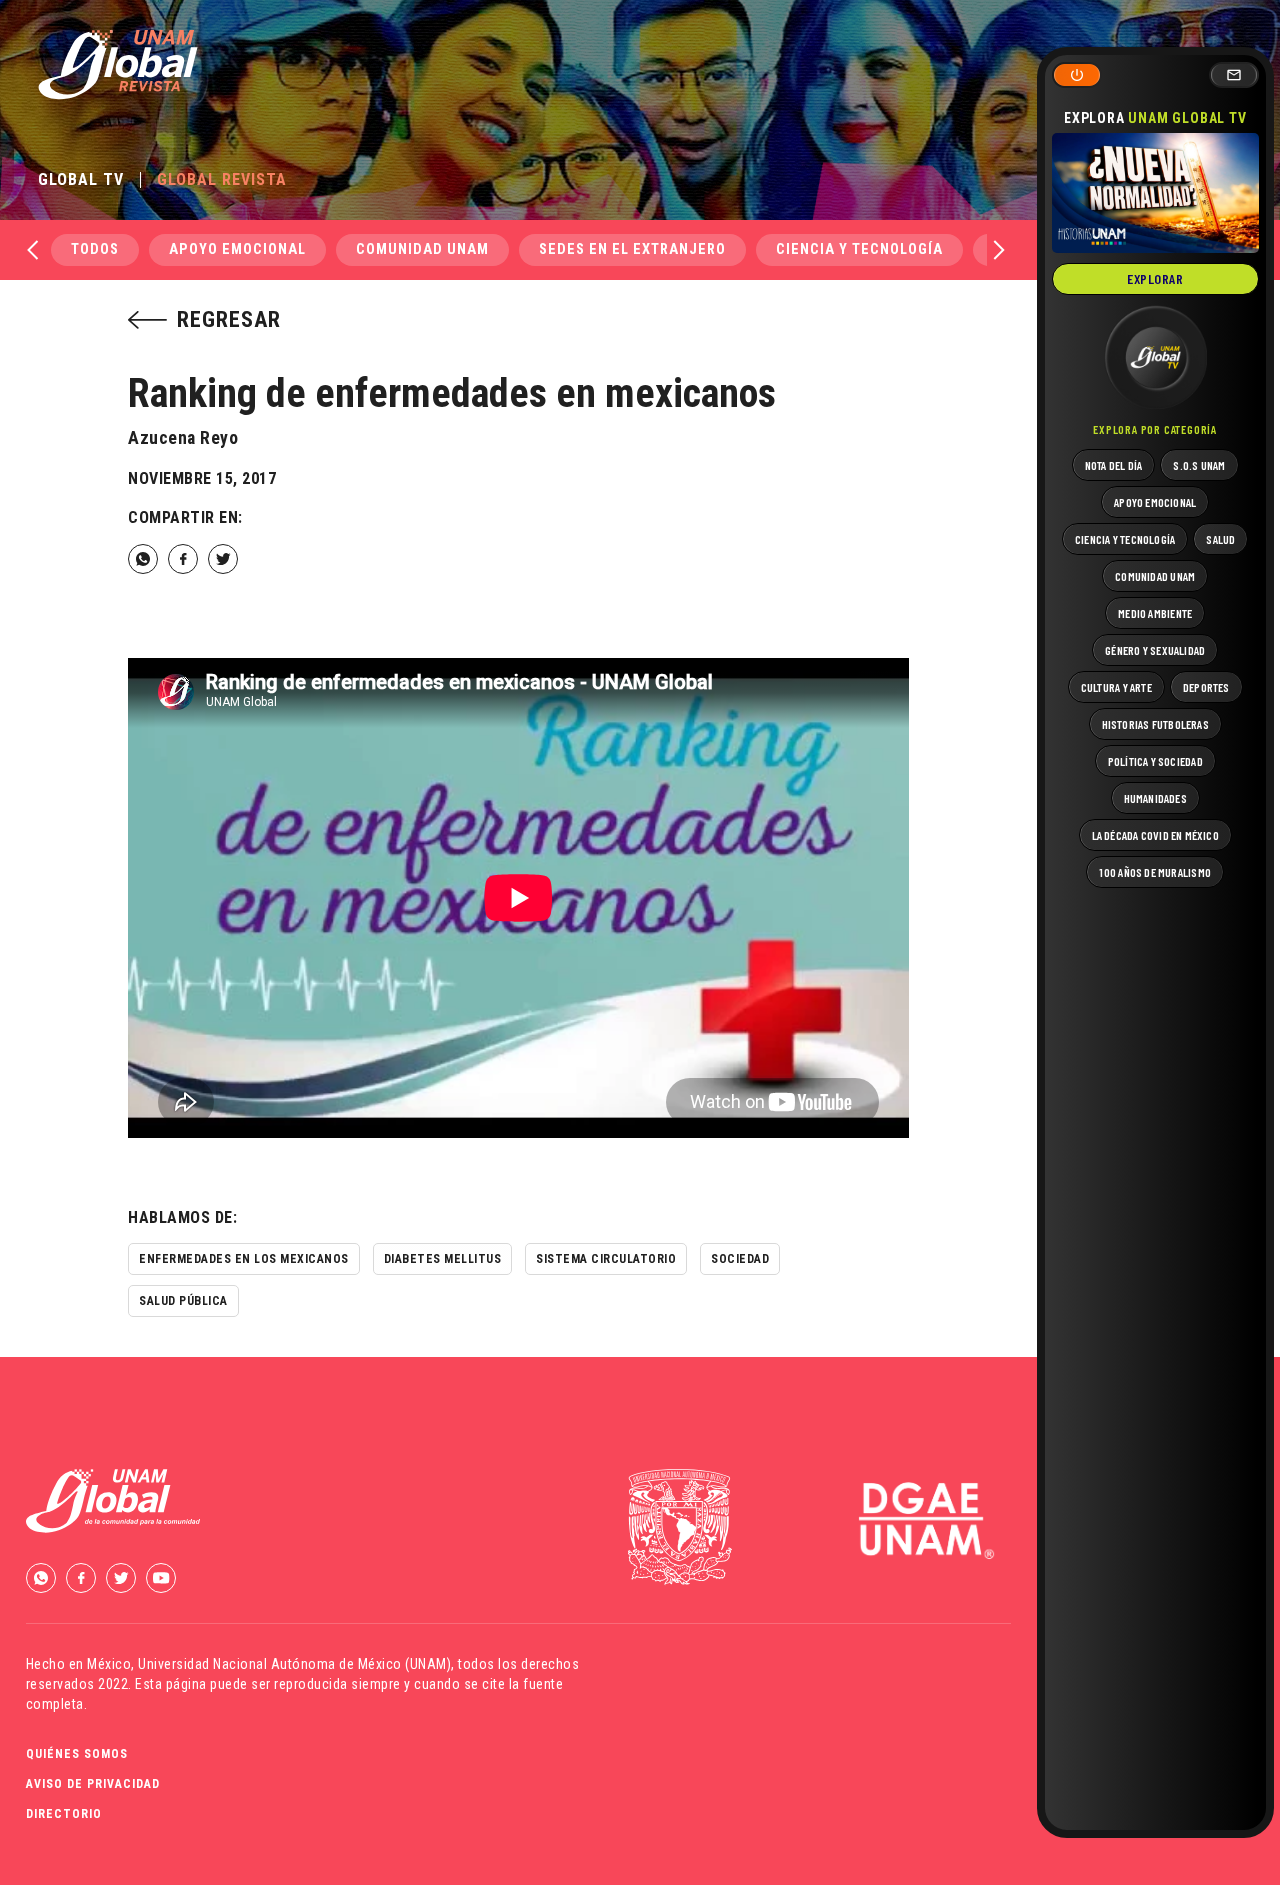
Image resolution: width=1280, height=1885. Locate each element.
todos (95, 249)
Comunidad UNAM (422, 249)
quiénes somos (77, 1754)
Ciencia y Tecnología (859, 249)
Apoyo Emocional (237, 249)
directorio (64, 1814)
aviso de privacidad (93, 1784)
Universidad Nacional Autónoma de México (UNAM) (294, 1664)
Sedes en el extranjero (632, 249)
